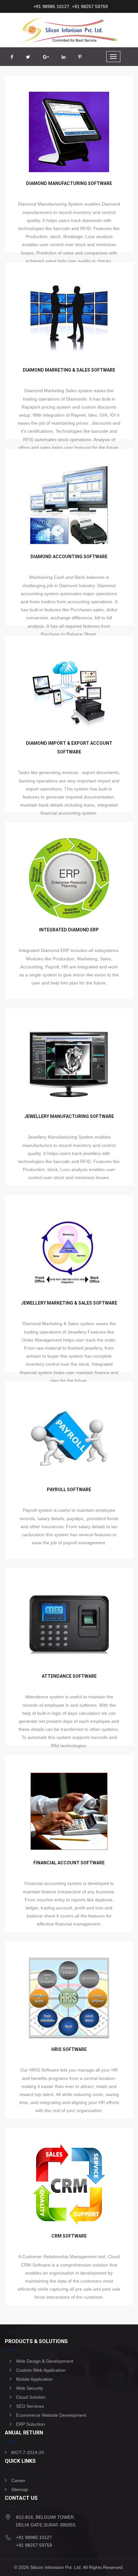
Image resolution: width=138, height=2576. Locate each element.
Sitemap (20, 2489)
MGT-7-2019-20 (28, 2452)
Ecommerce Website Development (51, 2415)
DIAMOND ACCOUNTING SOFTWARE (69, 557)
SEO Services (30, 2406)
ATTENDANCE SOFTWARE (69, 1676)
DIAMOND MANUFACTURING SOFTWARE (69, 183)
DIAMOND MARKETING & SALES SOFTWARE (69, 370)
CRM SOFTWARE (69, 2236)
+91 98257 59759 (89, 6)
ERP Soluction (30, 2424)
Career (18, 2480)
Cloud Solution (31, 2397)
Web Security (30, 2388)
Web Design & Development (45, 2361)
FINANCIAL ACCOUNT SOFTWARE (69, 1863)
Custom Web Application (41, 2370)
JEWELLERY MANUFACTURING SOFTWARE (69, 1116)
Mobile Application (34, 2379)
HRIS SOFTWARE (69, 2049)
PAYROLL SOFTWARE (69, 1490)
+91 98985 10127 (51, 6)
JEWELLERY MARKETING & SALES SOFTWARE (69, 1303)
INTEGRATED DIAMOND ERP (69, 930)
